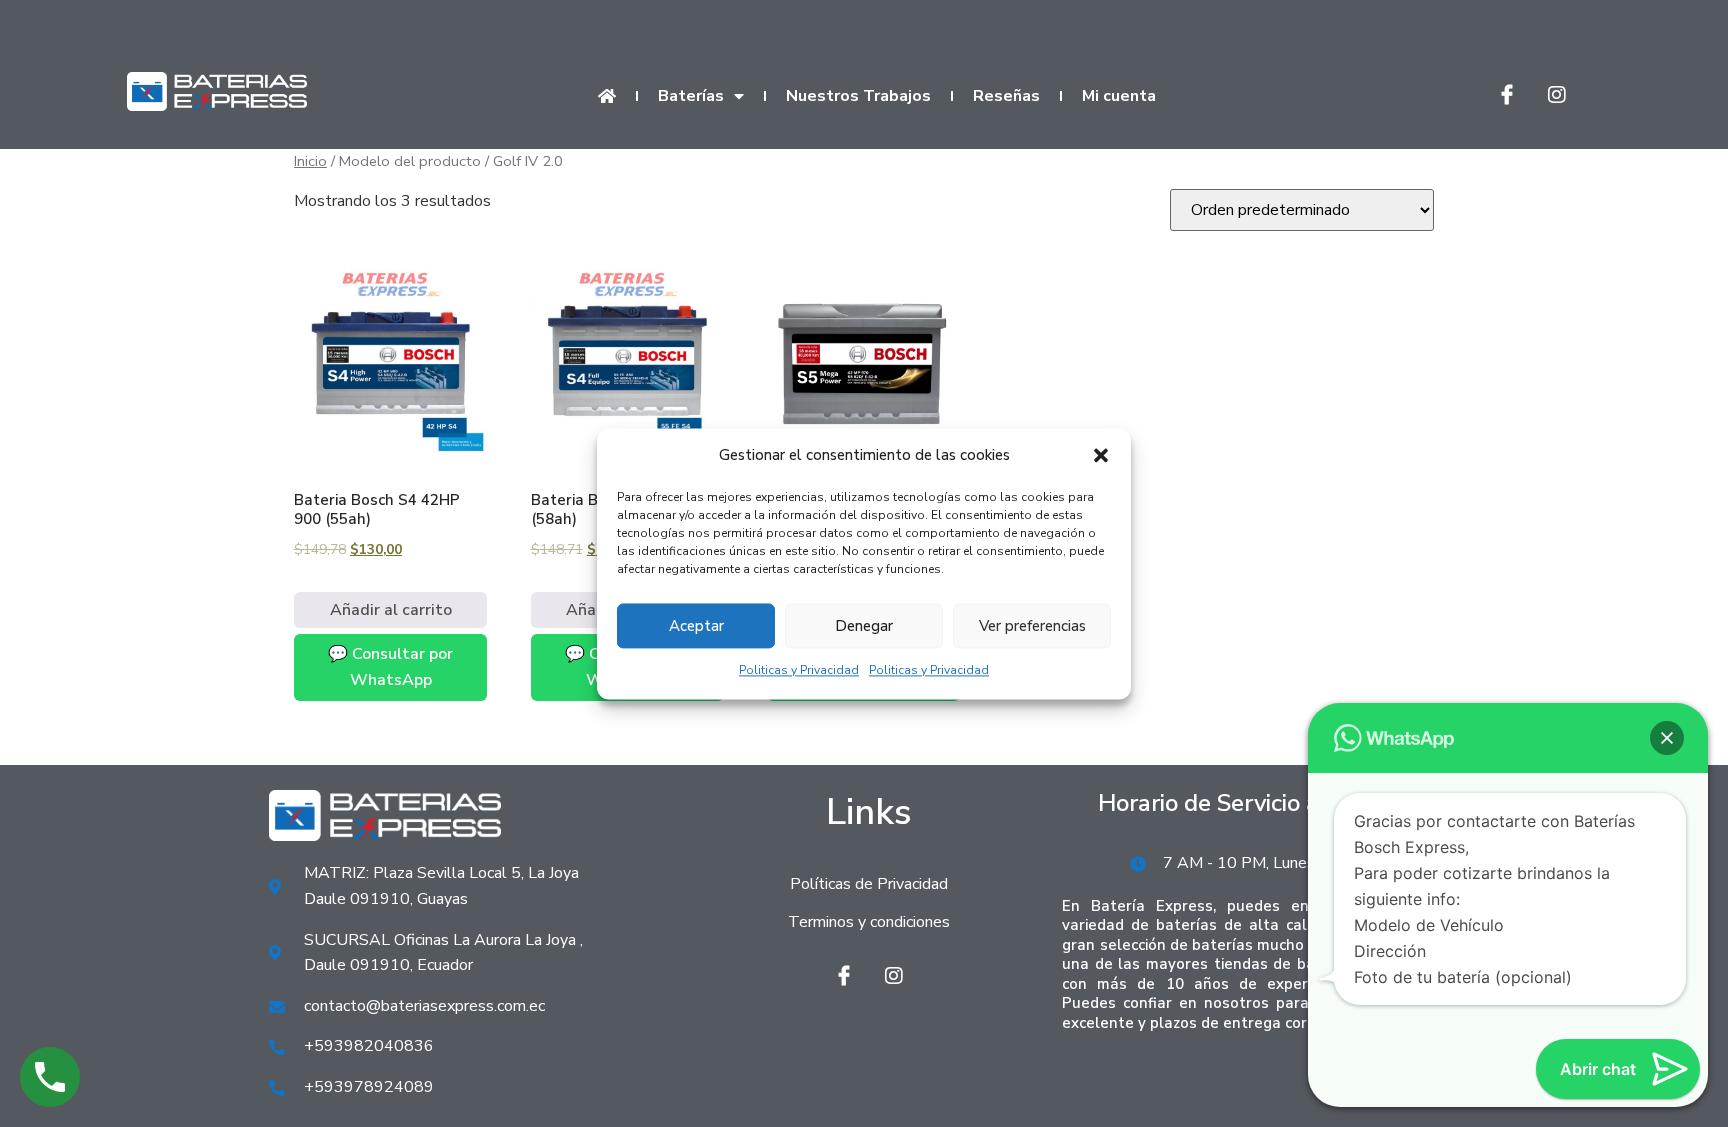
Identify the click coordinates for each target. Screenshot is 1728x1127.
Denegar (864, 626)
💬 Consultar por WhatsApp (390, 667)
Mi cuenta (1119, 96)
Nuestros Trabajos (858, 96)
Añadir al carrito (391, 610)
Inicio (310, 161)
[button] (1101, 456)
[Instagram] (1557, 95)
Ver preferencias (1032, 626)
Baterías (691, 96)
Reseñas (1006, 96)
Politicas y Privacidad (799, 671)
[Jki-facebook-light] (1507, 95)
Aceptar (696, 626)
